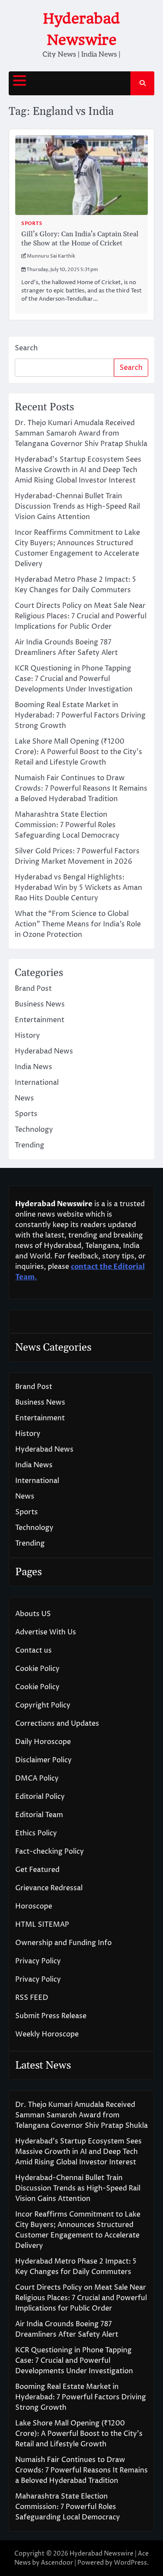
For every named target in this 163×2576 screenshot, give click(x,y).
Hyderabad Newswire (101, 2554)
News (24, 1098)
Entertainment (40, 1020)
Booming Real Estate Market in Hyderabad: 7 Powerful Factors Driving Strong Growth (80, 715)
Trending (30, 1145)
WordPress (130, 2563)
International (37, 1083)
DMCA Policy (37, 1778)
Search (26, 348)
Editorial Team (39, 1815)
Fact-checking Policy (50, 1851)
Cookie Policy (37, 1669)
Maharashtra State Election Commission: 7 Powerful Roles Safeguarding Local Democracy (67, 825)
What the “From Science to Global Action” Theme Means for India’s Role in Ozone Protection (78, 924)
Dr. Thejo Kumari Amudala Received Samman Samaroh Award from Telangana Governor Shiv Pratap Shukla (81, 433)
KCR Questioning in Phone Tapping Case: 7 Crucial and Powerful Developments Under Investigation (74, 679)
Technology (34, 1130)
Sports (32, 223)
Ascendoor (57, 2563)
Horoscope (34, 1906)
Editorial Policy (40, 1797)
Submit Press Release (51, 2016)
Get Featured (37, 1870)
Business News (40, 1004)
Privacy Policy (38, 1961)
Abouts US (33, 1614)
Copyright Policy (43, 1705)
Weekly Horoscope (47, 2034)
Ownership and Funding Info (63, 1943)
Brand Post (33, 989)
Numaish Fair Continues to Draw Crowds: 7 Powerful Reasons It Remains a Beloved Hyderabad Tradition (81, 788)
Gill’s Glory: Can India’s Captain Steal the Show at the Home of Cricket (80, 239)
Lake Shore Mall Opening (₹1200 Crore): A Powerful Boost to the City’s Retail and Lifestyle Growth (78, 752)
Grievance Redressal (49, 1888)
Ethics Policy (36, 1833)
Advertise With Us (46, 1632)
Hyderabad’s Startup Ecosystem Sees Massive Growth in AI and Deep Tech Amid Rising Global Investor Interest (78, 470)
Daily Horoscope (43, 1742)
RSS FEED (32, 1998)
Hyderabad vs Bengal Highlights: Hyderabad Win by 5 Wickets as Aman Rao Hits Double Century (78, 888)
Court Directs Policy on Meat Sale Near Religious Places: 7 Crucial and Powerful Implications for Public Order (81, 616)
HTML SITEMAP (42, 1925)
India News (33, 1067)
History (27, 1036)
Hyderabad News (44, 1051)
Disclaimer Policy (43, 1760)
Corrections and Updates (57, 1724)
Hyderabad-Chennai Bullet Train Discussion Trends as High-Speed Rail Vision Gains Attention (77, 506)
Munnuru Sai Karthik (51, 256)
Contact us (33, 1650)
